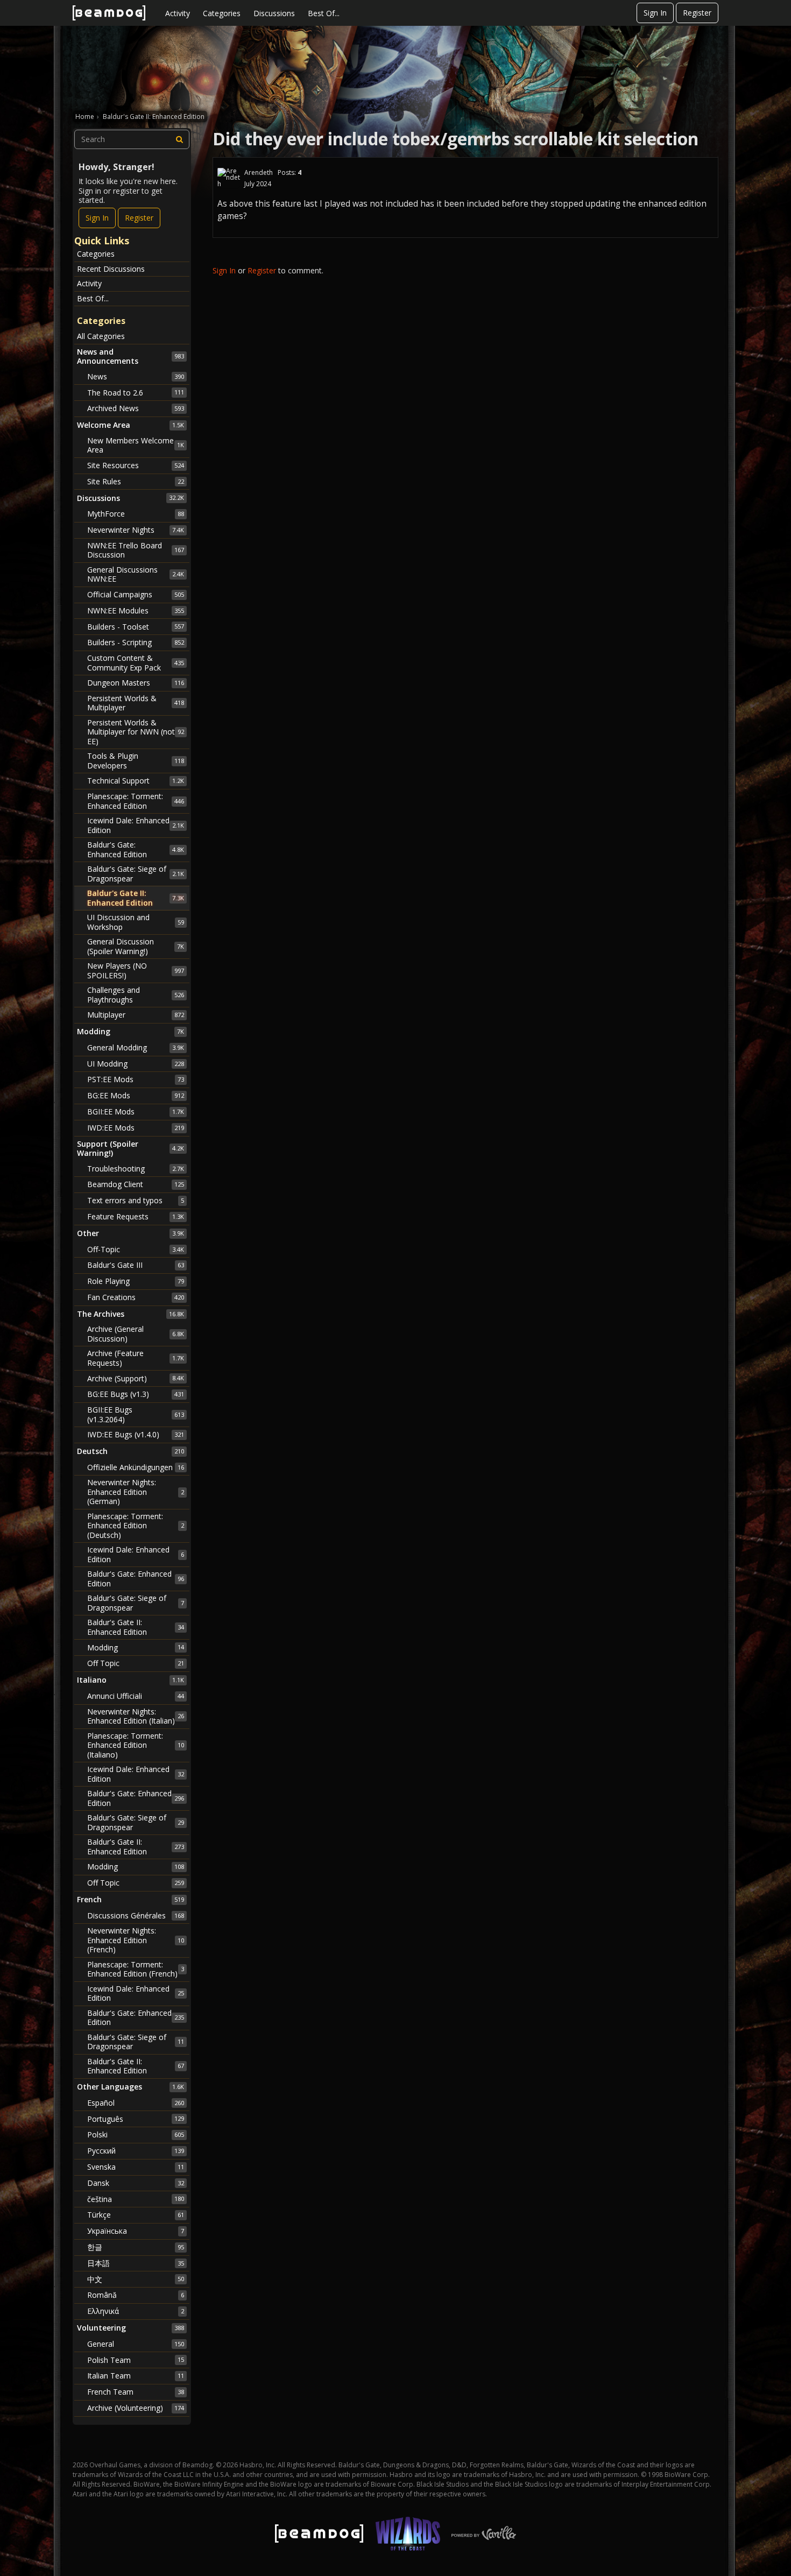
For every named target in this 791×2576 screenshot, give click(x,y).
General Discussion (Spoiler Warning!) (136, 946)
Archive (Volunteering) (136, 2408)
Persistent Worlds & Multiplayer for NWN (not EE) (136, 732)
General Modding (136, 1047)
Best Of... (324, 13)
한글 (136, 2247)
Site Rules (136, 481)
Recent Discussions (111, 269)
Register (697, 13)
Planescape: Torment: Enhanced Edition (136, 801)
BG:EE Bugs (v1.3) (136, 1394)
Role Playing (136, 1281)
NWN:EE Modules (136, 611)
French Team (136, 2392)
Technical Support (136, 781)
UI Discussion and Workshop (136, 922)
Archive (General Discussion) (136, 1334)
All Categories (101, 336)
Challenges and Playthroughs (136, 995)
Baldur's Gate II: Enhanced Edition (136, 898)
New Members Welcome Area (136, 445)
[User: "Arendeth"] (229, 178)
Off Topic (136, 1663)
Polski (136, 2134)
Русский (136, 2151)
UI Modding (136, 1064)
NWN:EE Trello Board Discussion (136, 550)
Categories (222, 13)
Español (136, 2103)
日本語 (136, 2263)
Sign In (655, 13)
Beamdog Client (136, 1184)
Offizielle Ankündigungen (136, 1467)
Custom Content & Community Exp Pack (136, 663)
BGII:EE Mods (136, 1111)
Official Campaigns (136, 594)
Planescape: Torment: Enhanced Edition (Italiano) (136, 1745)
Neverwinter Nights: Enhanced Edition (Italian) (136, 1716)
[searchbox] (132, 139)
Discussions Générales (136, 1915)
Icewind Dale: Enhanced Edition (136, 825)
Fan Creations (136, 1297)
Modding (136, 1647)
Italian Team (136, 2376)
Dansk (136, 2183)
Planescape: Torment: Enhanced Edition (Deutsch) (136, 1526)
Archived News (136, 408)
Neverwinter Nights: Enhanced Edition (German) (136, 1492)
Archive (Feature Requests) (136, 1358)
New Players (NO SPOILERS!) (136, 971)
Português (136, 2119)
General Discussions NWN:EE (136, 574)
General (136, 2344)
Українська (136, 2231)
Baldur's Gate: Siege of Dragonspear (136, 874)
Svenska (136, 2167)
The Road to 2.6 (136, 393)
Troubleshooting (136, 1169)
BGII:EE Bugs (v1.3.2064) (136, 1414)
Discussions (274, 13)
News (136, 376)
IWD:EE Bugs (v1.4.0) (136, 1434)
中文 (136, 2279)
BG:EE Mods (136, 1095)
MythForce (136, 514)
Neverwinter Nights (136, 530)
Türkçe (136, 2215)
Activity (178, 13)
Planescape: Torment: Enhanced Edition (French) (136, 1969)
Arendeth (259, 172)
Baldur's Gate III (136, 1265)
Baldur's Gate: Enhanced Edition (136, 849)
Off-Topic (136, 1249)
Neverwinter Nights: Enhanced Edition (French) (136, 1940)
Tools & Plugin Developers (136, 761)
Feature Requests (136, 1216)
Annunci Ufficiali (136, 1696)
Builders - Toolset (136, 627)
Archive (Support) (136, 1378)
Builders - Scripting (136, 642)
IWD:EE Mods (136, 1128)
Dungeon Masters (136, 683)
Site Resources (136, 465)
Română (136, 2295)
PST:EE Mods (136, 1079)
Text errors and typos (136, 1200)
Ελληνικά (136, 2311)
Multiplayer (136, 1015)
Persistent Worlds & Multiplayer (136, 703)
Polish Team (136, 2360)
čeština (136, 2199)
